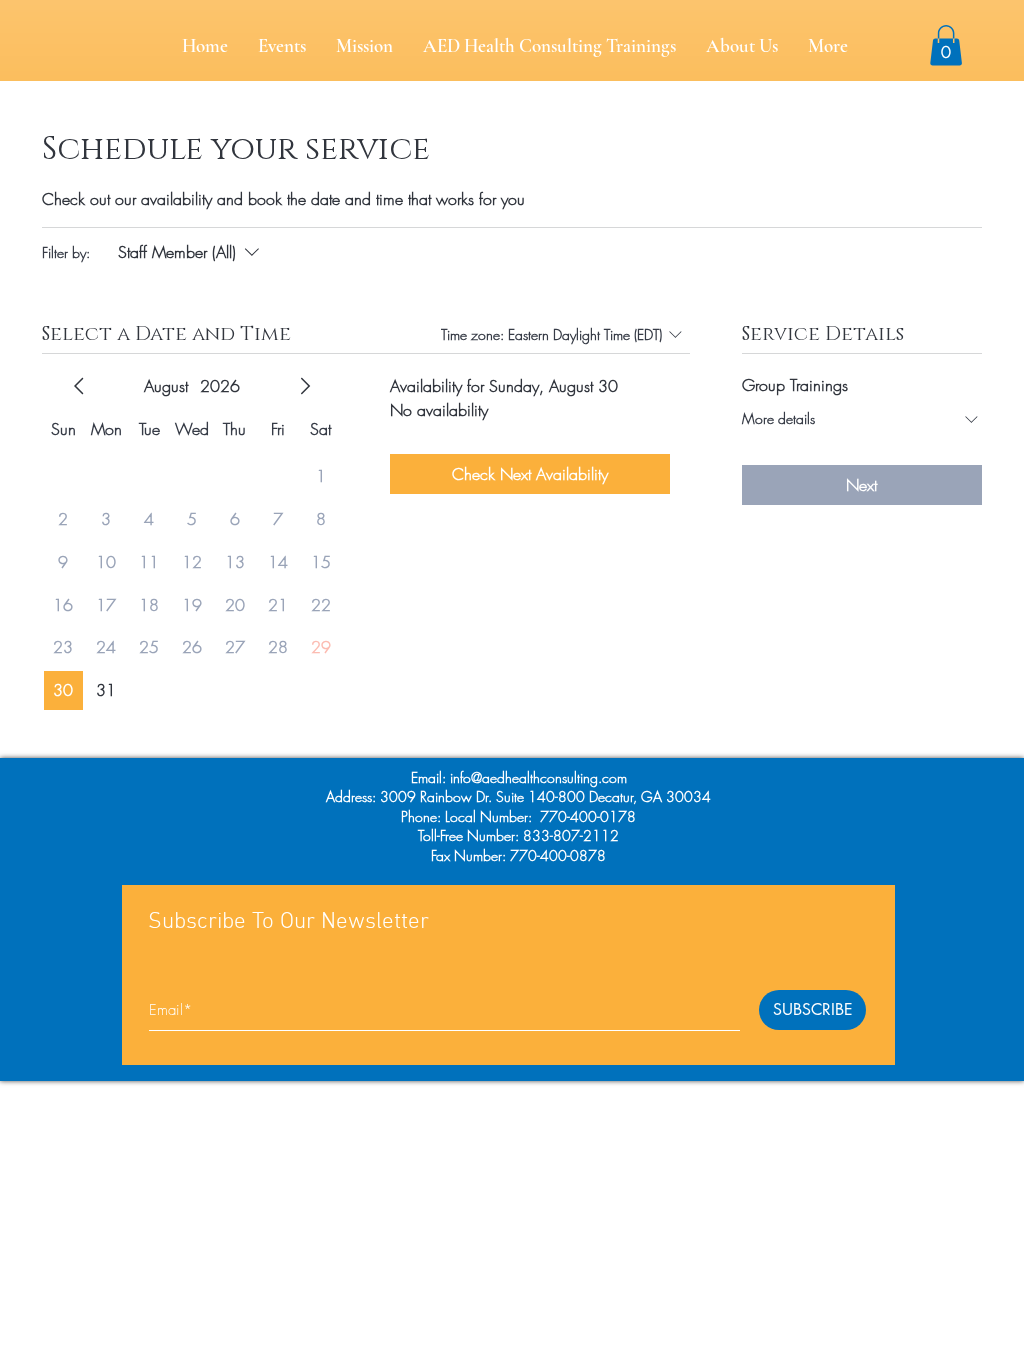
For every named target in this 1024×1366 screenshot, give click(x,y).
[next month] (305, 386)
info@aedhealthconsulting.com (538, 777)
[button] (946, 45)
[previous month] (79, 386)
